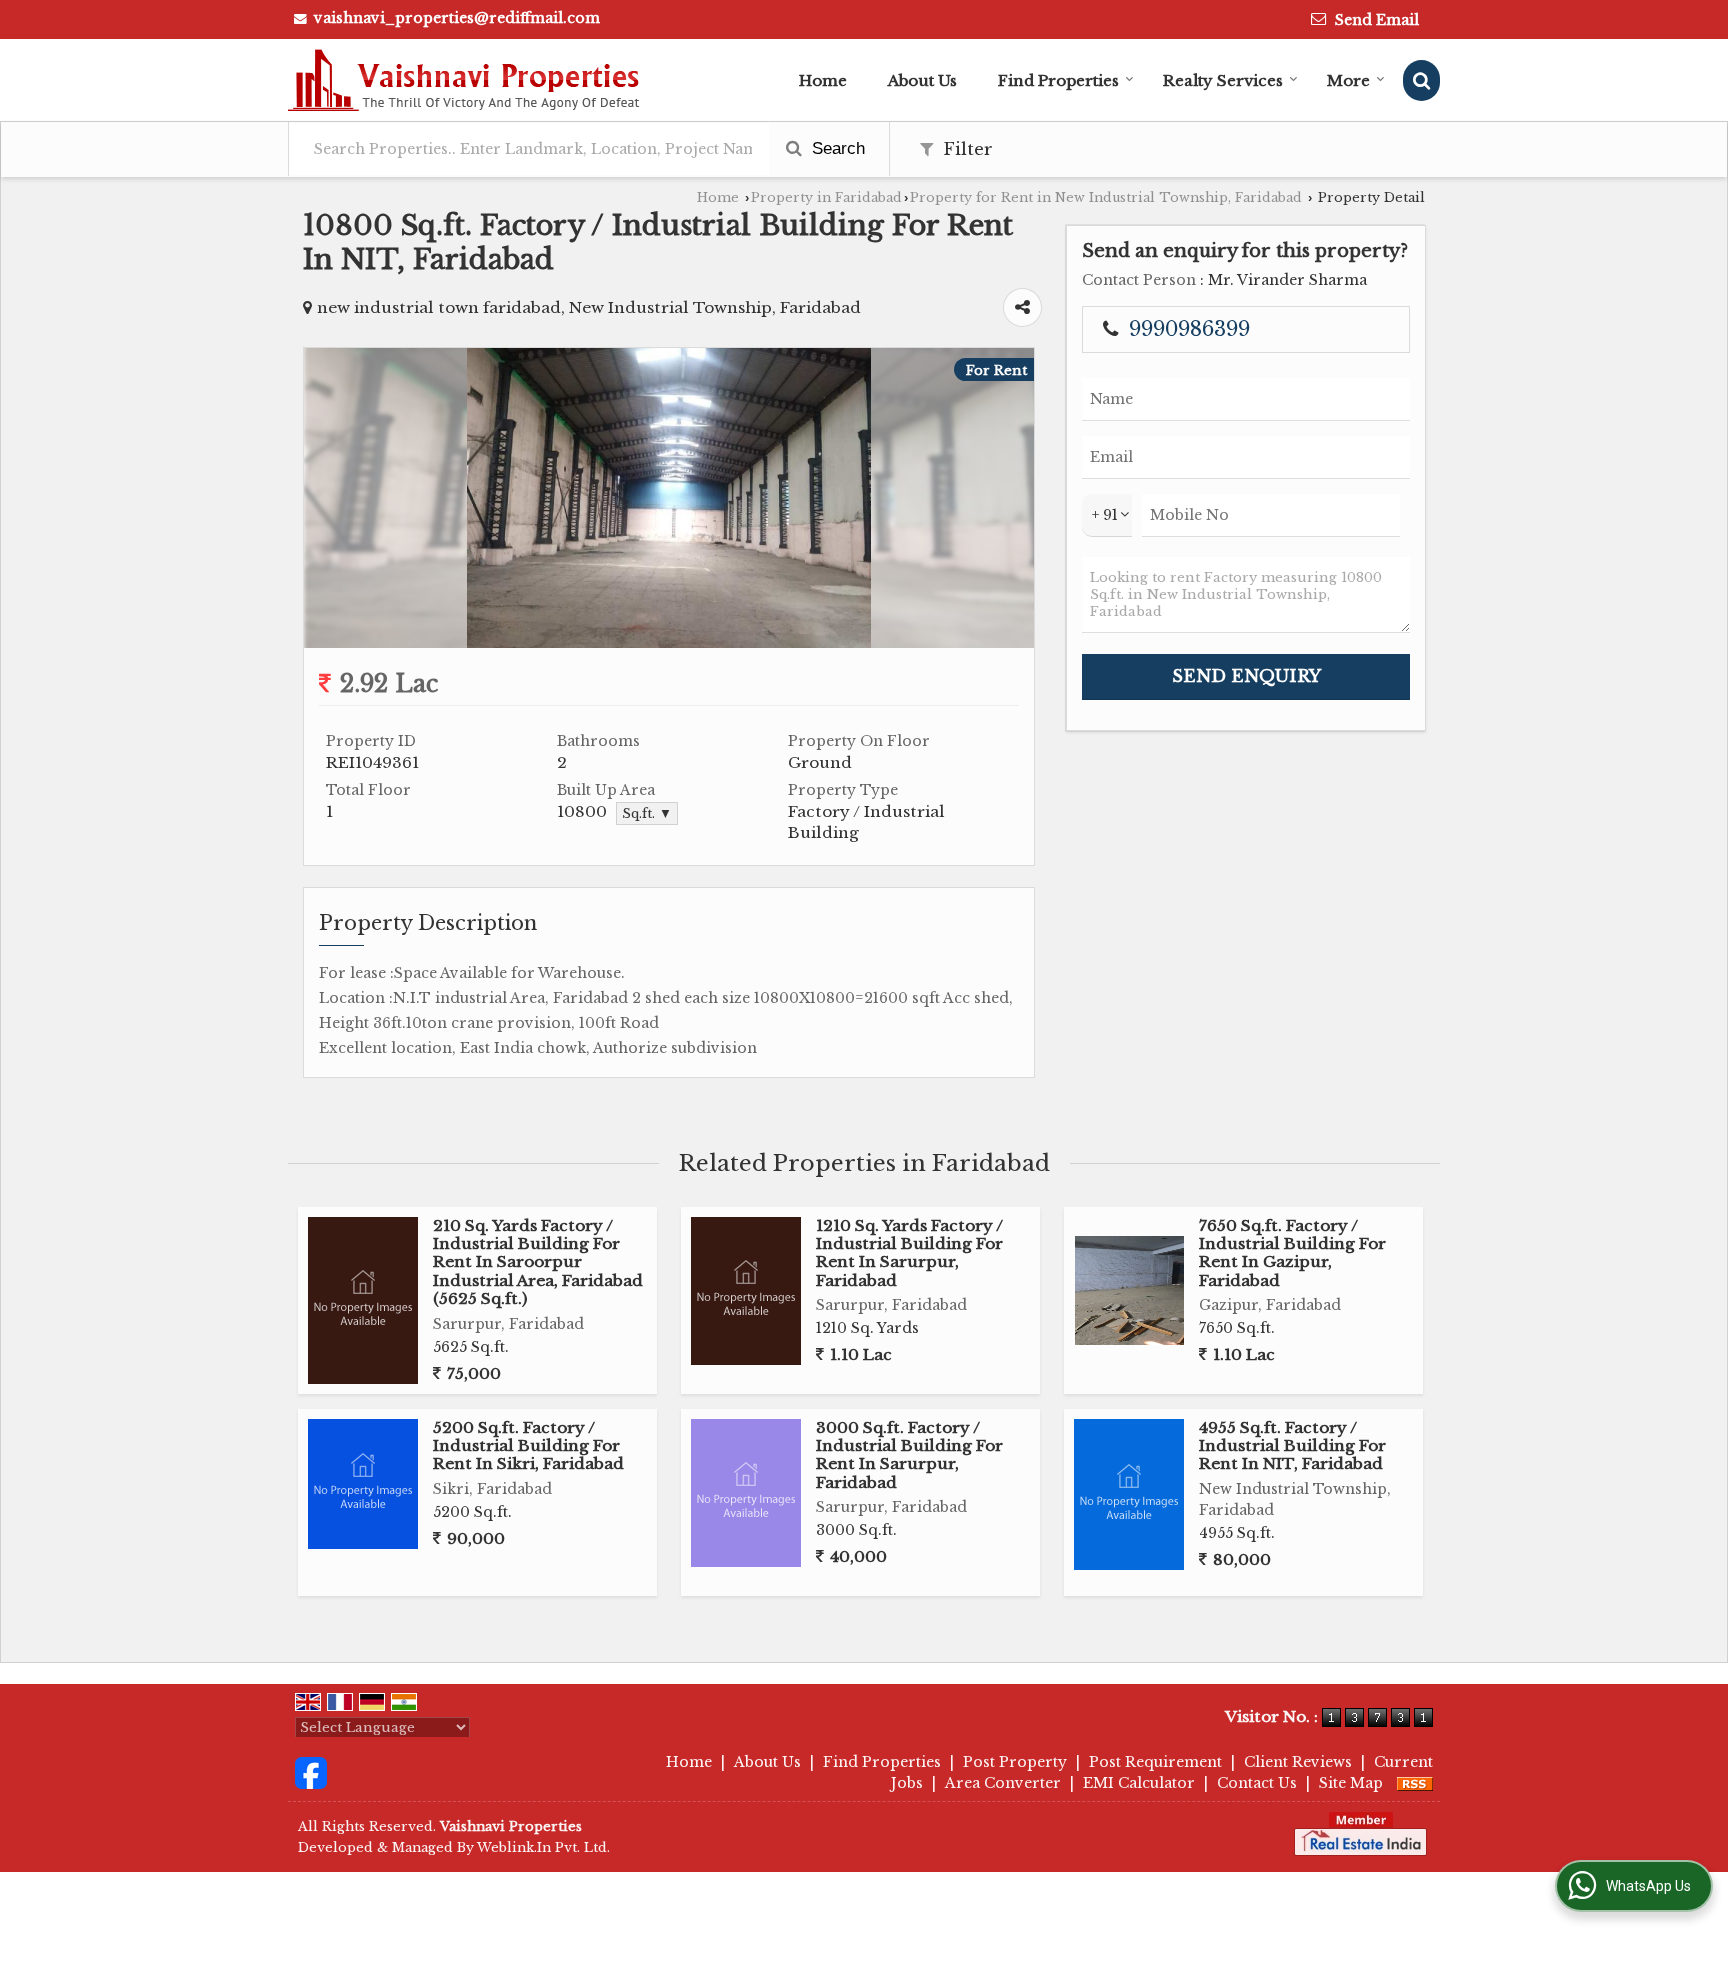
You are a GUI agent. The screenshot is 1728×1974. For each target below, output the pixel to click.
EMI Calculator (1139, 1783)
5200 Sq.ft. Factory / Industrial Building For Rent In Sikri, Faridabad (528, 1446)
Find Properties (1058, 80)
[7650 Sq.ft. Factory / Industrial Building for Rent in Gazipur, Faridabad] (1129, 1290)
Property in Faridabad (826, 197)
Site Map (1351, 1783)
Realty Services (1223, 80)
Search (836, 148)
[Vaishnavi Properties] (464, 80)
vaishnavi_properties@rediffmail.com (457, 18)
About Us (922, 80)
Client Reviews (1298, 1762)
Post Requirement (1155, 1762)
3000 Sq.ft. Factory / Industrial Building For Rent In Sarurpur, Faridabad (909, 1455)
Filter (965, 149)
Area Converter (1003, 1783)
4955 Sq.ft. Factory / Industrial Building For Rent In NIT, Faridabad (1292, 1446)
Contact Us (1257, 1783)
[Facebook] (311, 1771)
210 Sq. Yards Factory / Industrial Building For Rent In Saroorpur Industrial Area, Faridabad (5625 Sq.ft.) (538, 1262)
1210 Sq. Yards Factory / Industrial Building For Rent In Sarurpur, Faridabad (909, 1253)
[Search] (1421, 80)
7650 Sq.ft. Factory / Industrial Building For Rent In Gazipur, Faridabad (1292, 1253)
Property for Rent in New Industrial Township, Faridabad (1106, 197)
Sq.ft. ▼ (647, 813)
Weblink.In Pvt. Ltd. (543, 1847)
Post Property (1015, 1762)
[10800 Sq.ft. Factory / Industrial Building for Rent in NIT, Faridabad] (669, 643)
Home (823, 80)
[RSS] (1415, 1783)
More (1348, 80)
